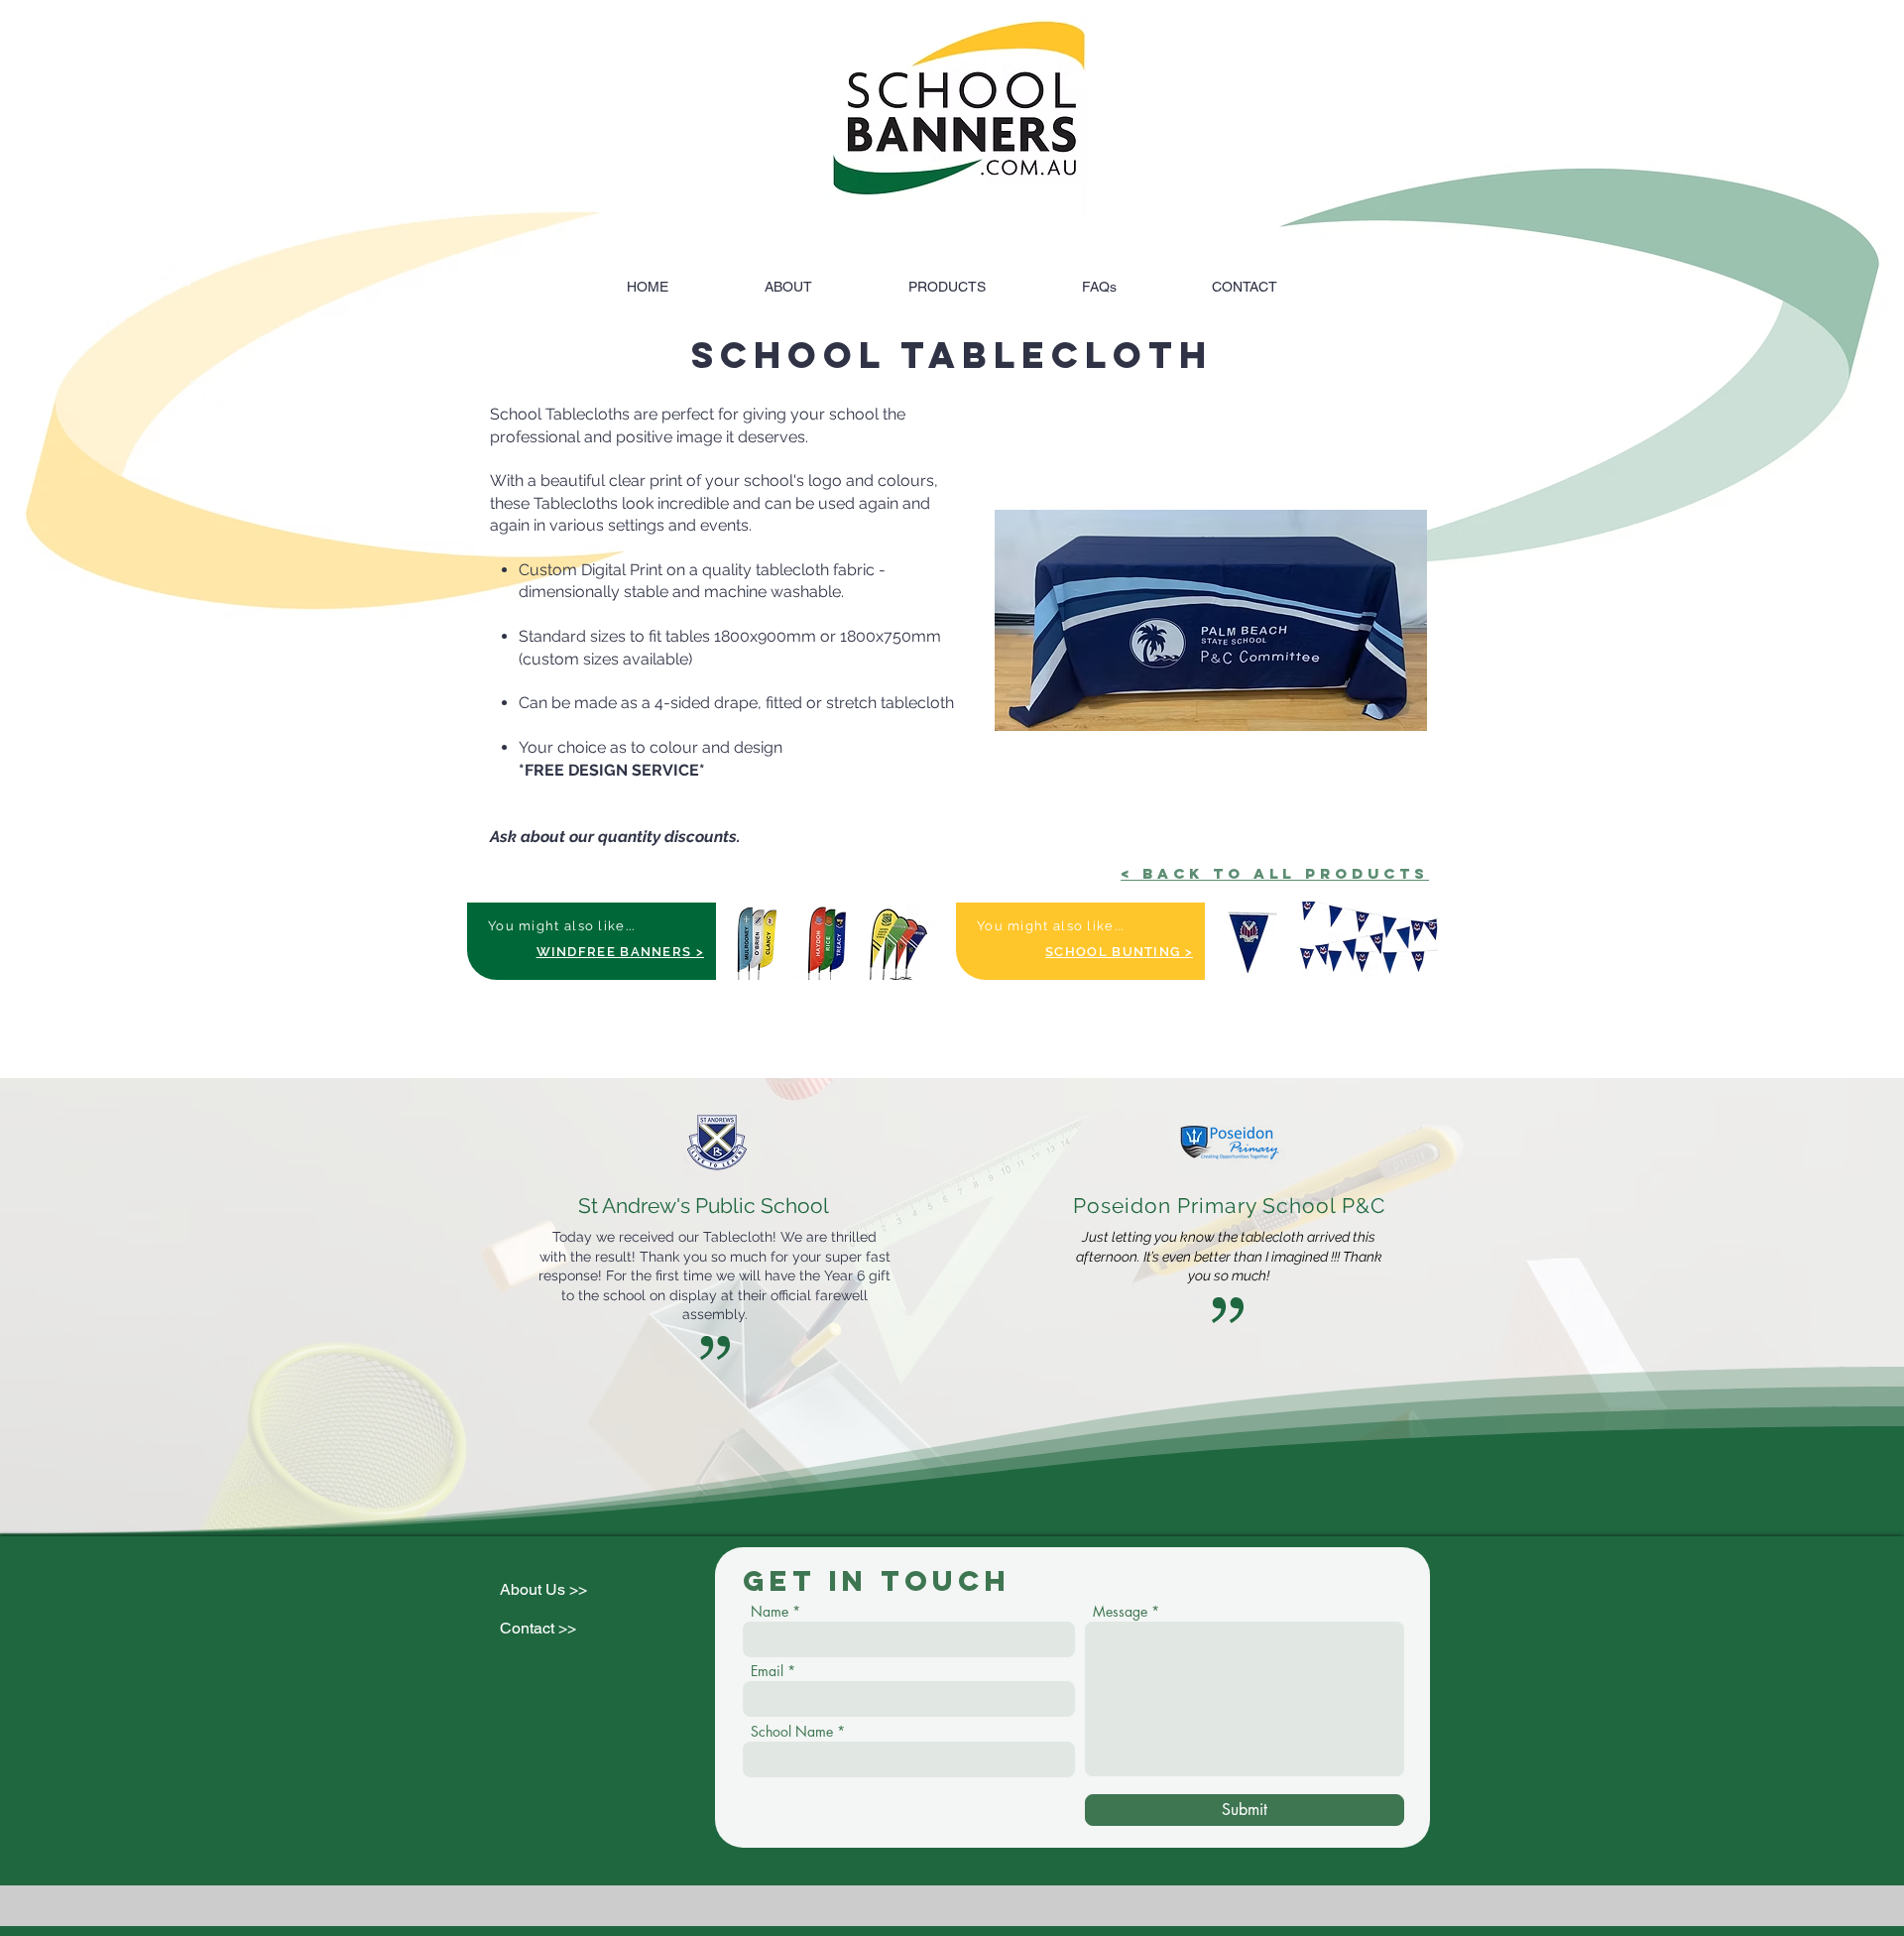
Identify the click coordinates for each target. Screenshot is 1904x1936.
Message (1120, 1612)
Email (767, 1671)
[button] (1211, 620)
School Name (792, 1732)
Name (770, 1612)
